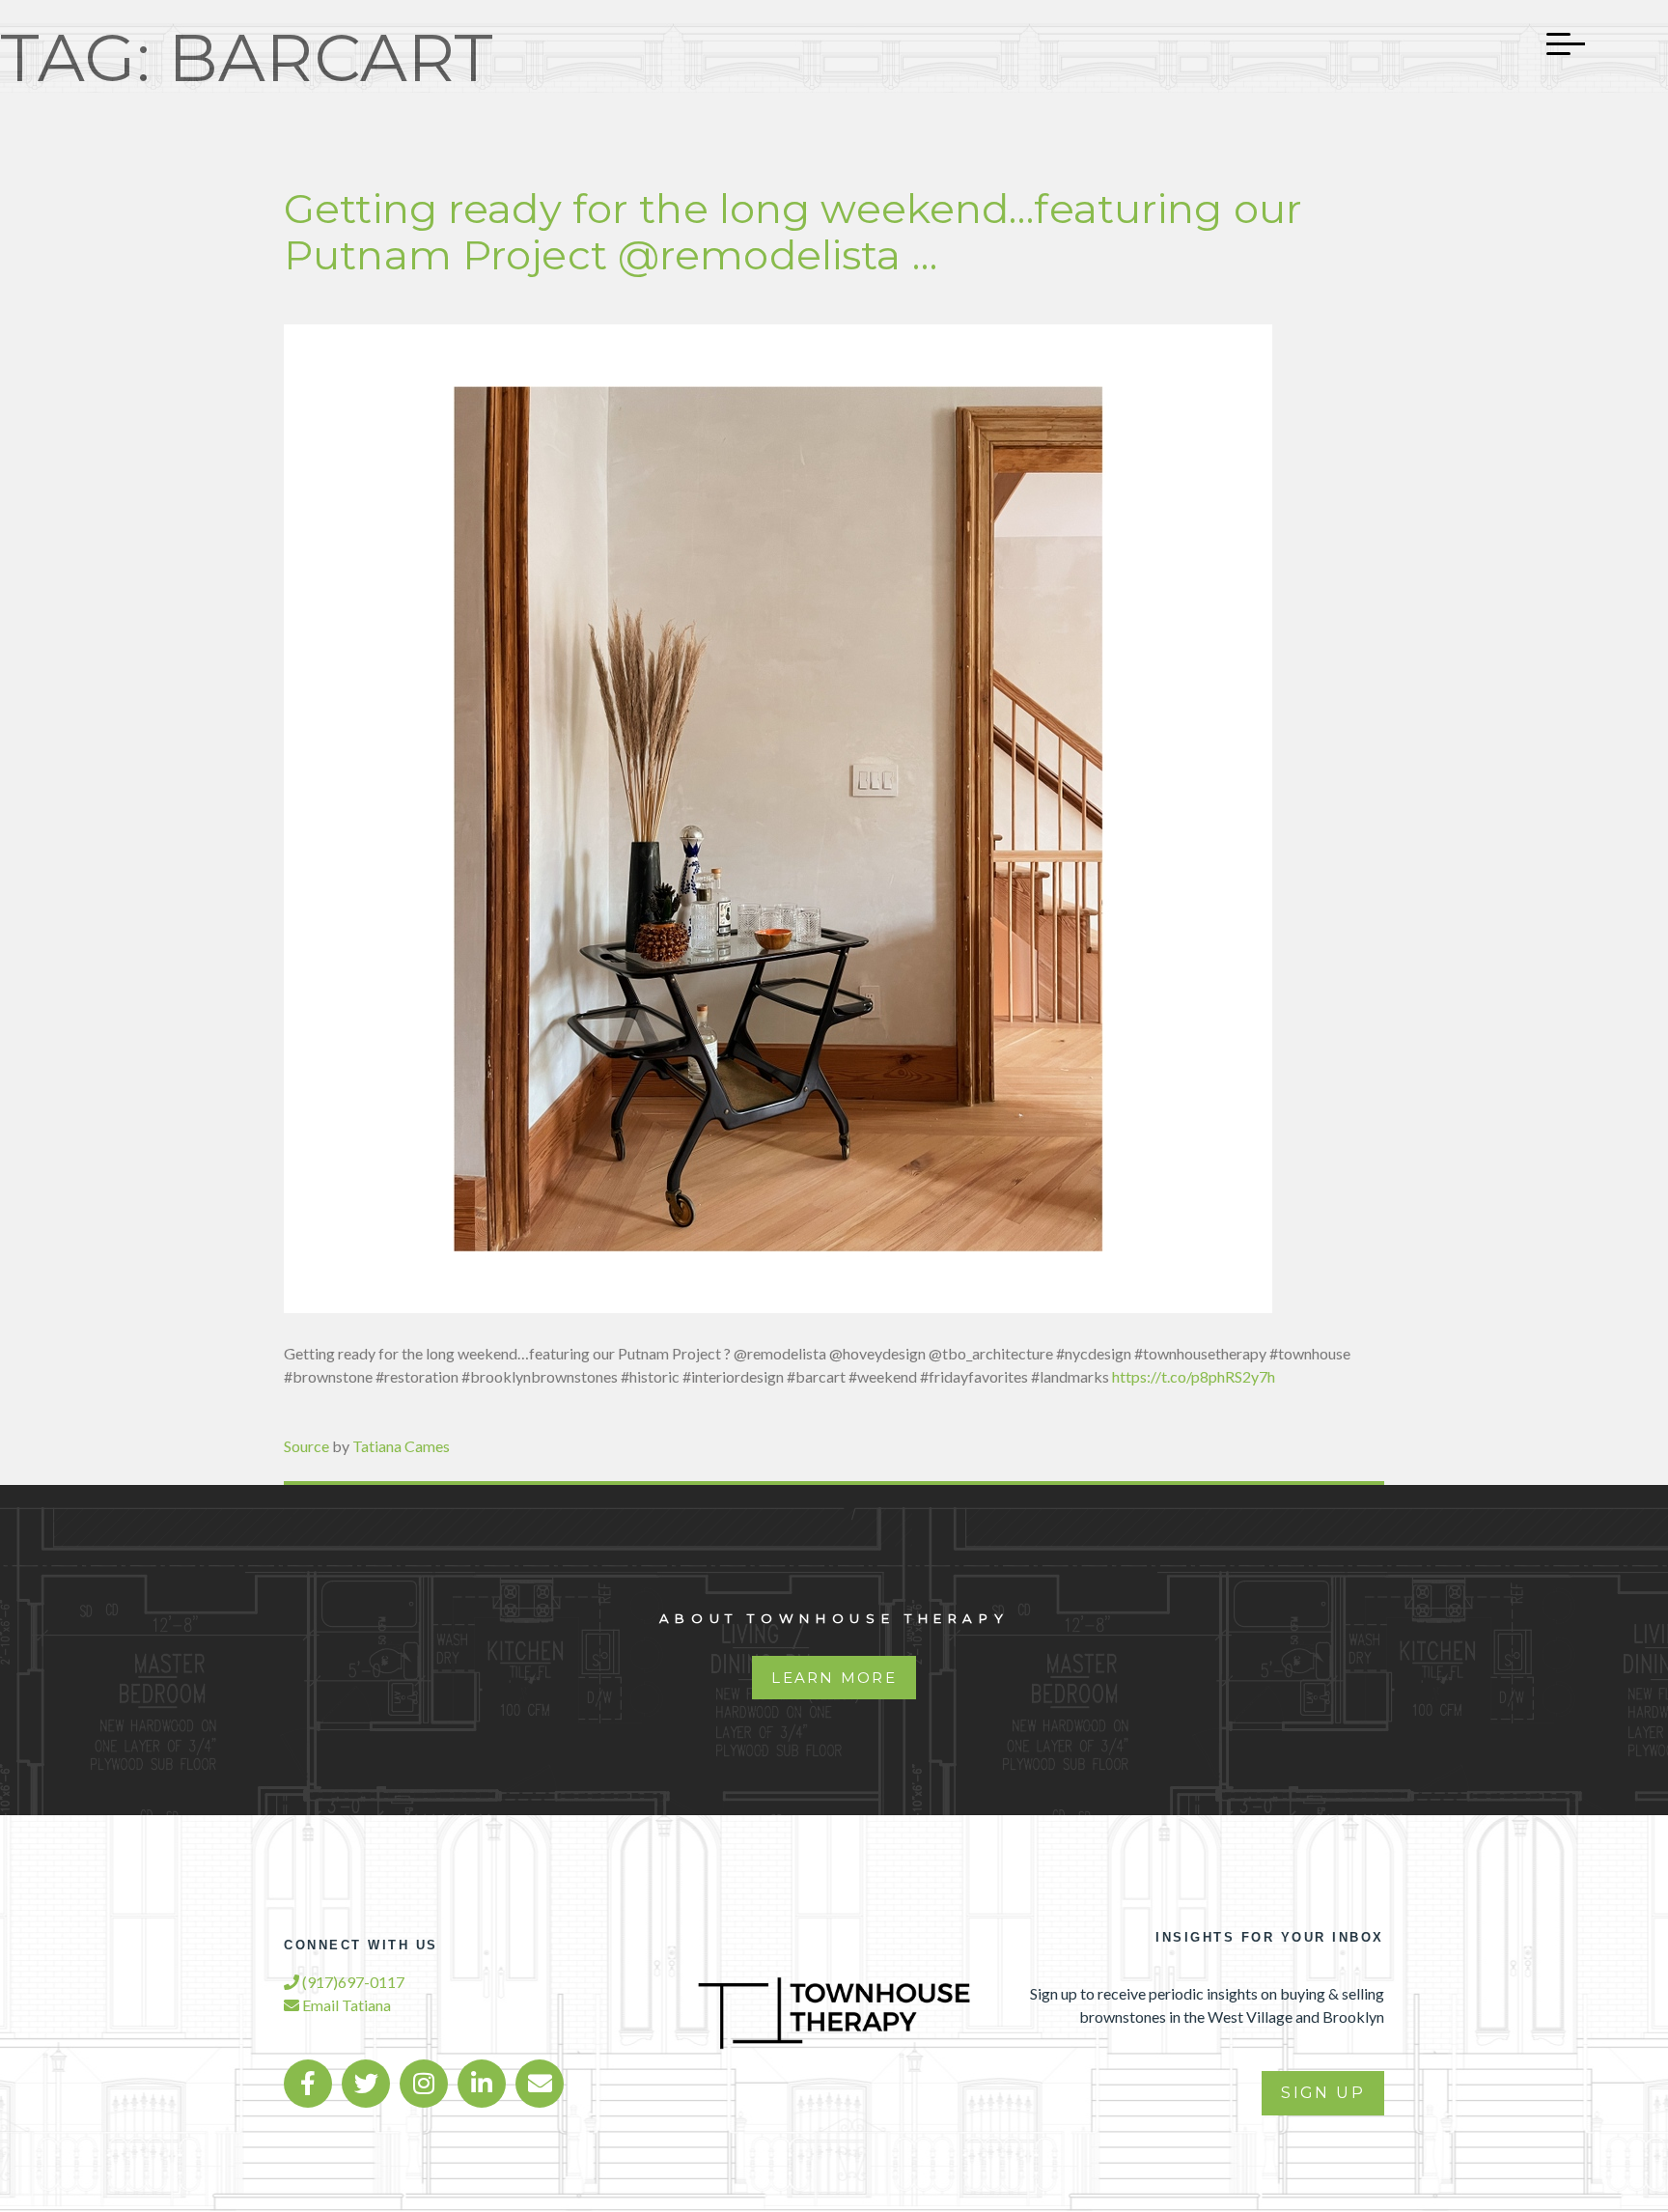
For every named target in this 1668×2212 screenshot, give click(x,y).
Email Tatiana (345, 2005)
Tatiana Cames (401, 1446)
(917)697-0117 (352, 1982)
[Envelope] (540, 2084)
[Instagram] (424, 2084)
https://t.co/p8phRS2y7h (1194, 1376)
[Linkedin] (482, 2084)
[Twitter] (366, 2084)
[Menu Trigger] (1556, 43)
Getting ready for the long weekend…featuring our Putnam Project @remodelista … (793, 232)
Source (306, 1446)
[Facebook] (308, 2084)
